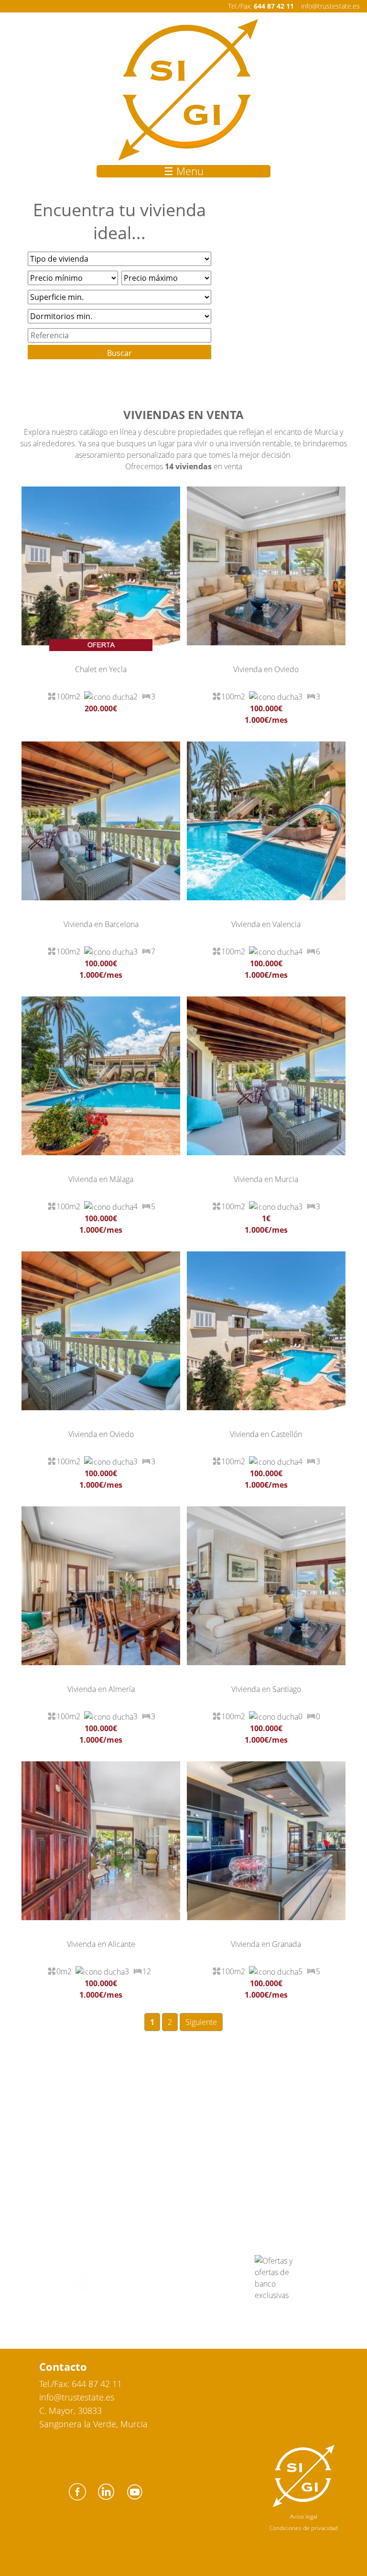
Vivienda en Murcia (266, 1179)
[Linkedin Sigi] (106, 2502)
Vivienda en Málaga (101, 1179)
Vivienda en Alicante (101, 1944)
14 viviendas (188, 466)
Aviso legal (304, 2516)
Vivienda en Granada (266, 1944)
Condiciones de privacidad (304, 2528)
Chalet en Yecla (101, 669)
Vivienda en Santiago (266, 1689)
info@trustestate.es (330, 6)
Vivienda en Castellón (266, 1434)
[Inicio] (188, 90)
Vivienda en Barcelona (101, 924)
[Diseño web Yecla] (304, 2505)
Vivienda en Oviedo (266, 669)
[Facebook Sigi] (77, 2502)
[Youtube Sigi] (135, 2502)
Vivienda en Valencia (266, 924)
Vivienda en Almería (101, 1689)
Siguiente (201, 2022)
